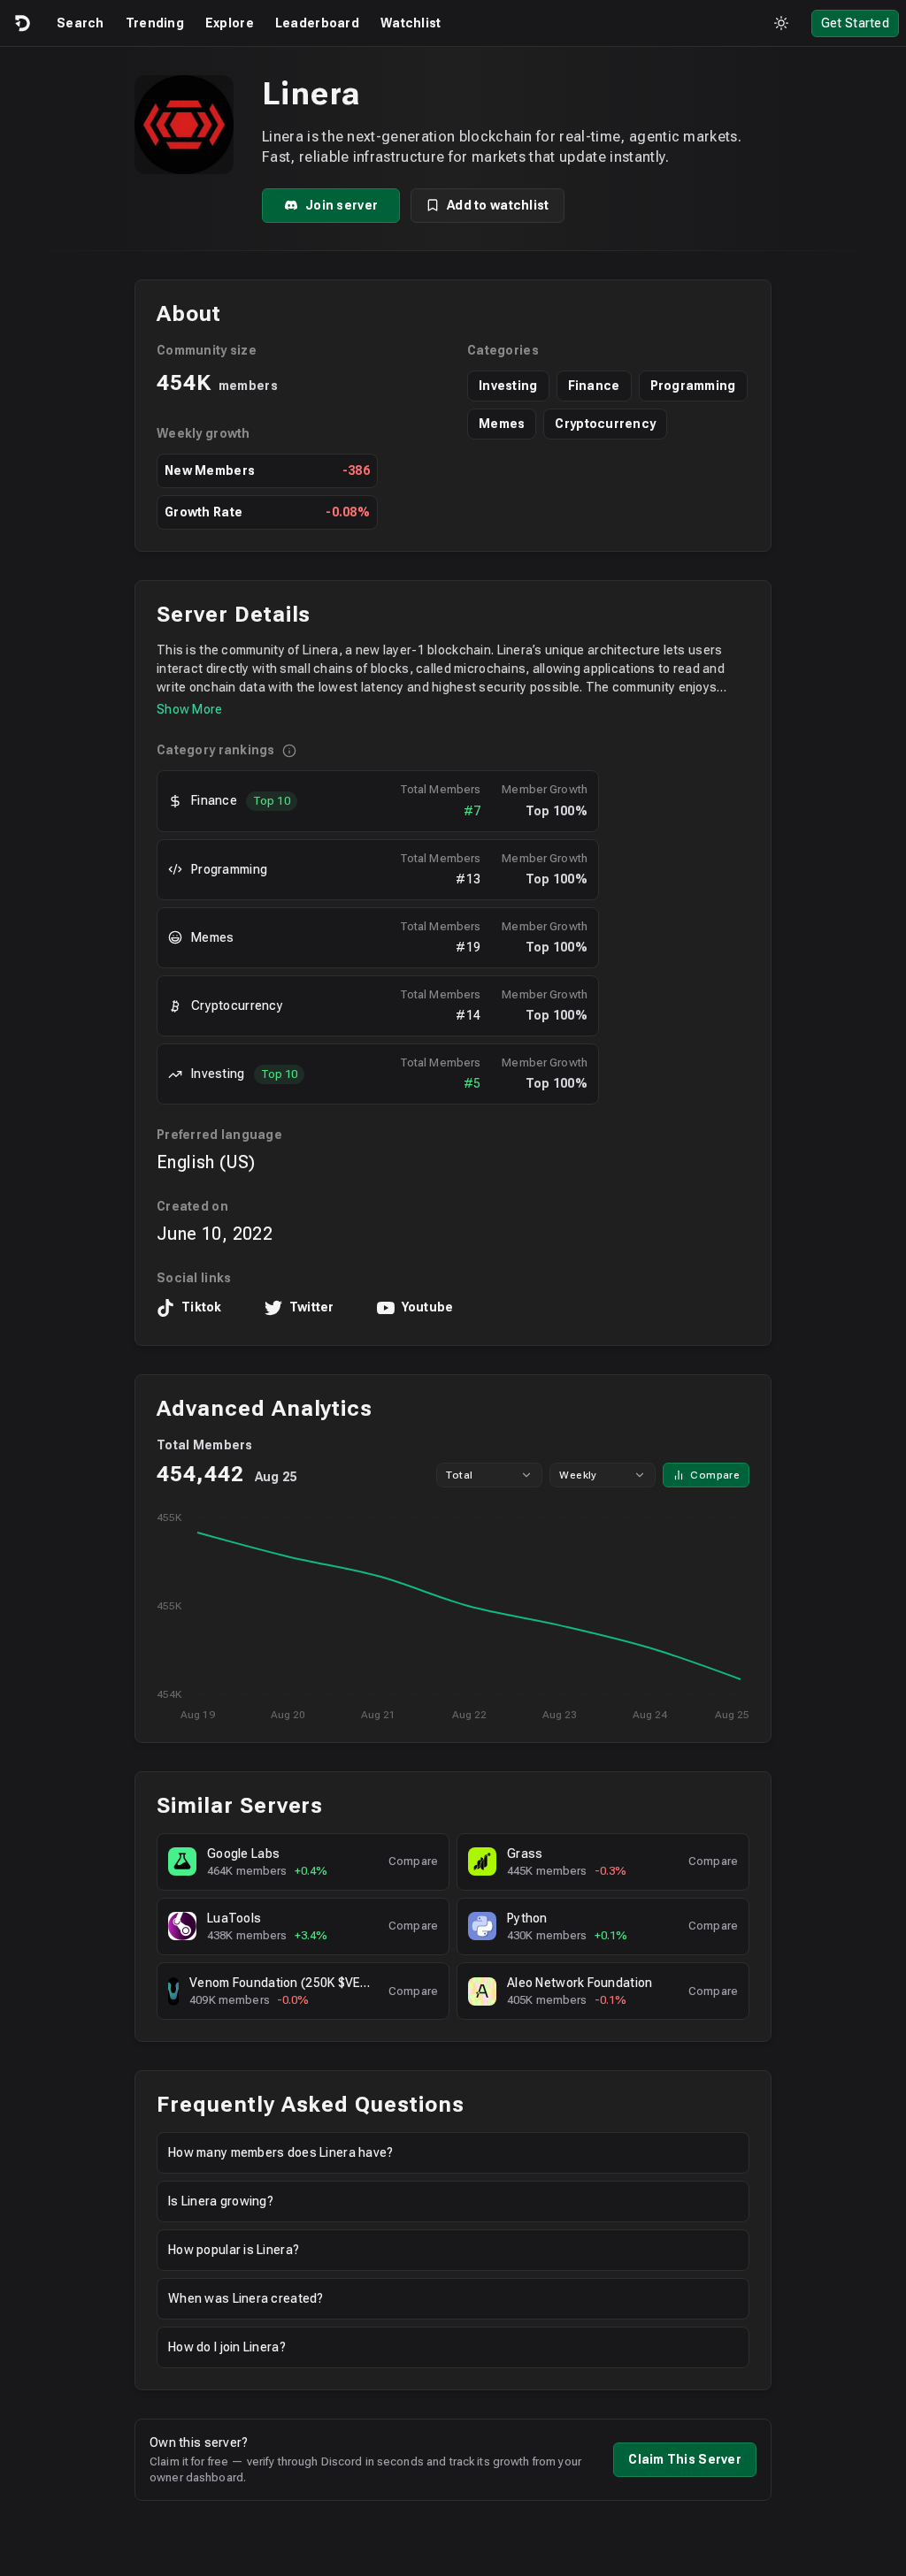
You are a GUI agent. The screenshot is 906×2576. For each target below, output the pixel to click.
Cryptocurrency (605, 424)
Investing (508, 386)
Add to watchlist (498, 205)
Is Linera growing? (221, 2201)
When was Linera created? (246, 2298)
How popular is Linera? (234, 2250)
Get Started (855, 23)
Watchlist (411, 23)
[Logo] (21, 23)
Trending (155, 23)
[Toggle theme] (781, 23)
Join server (342, 205)
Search (81, 23)
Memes (502, 424)
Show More (190, 709)
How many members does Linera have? (281, 2152)
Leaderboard (317, 23)
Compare (715, 1475)
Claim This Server (685, 2459)
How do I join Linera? (227, 2347)
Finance (594, 386)
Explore (230, 23)
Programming (693, 386)
